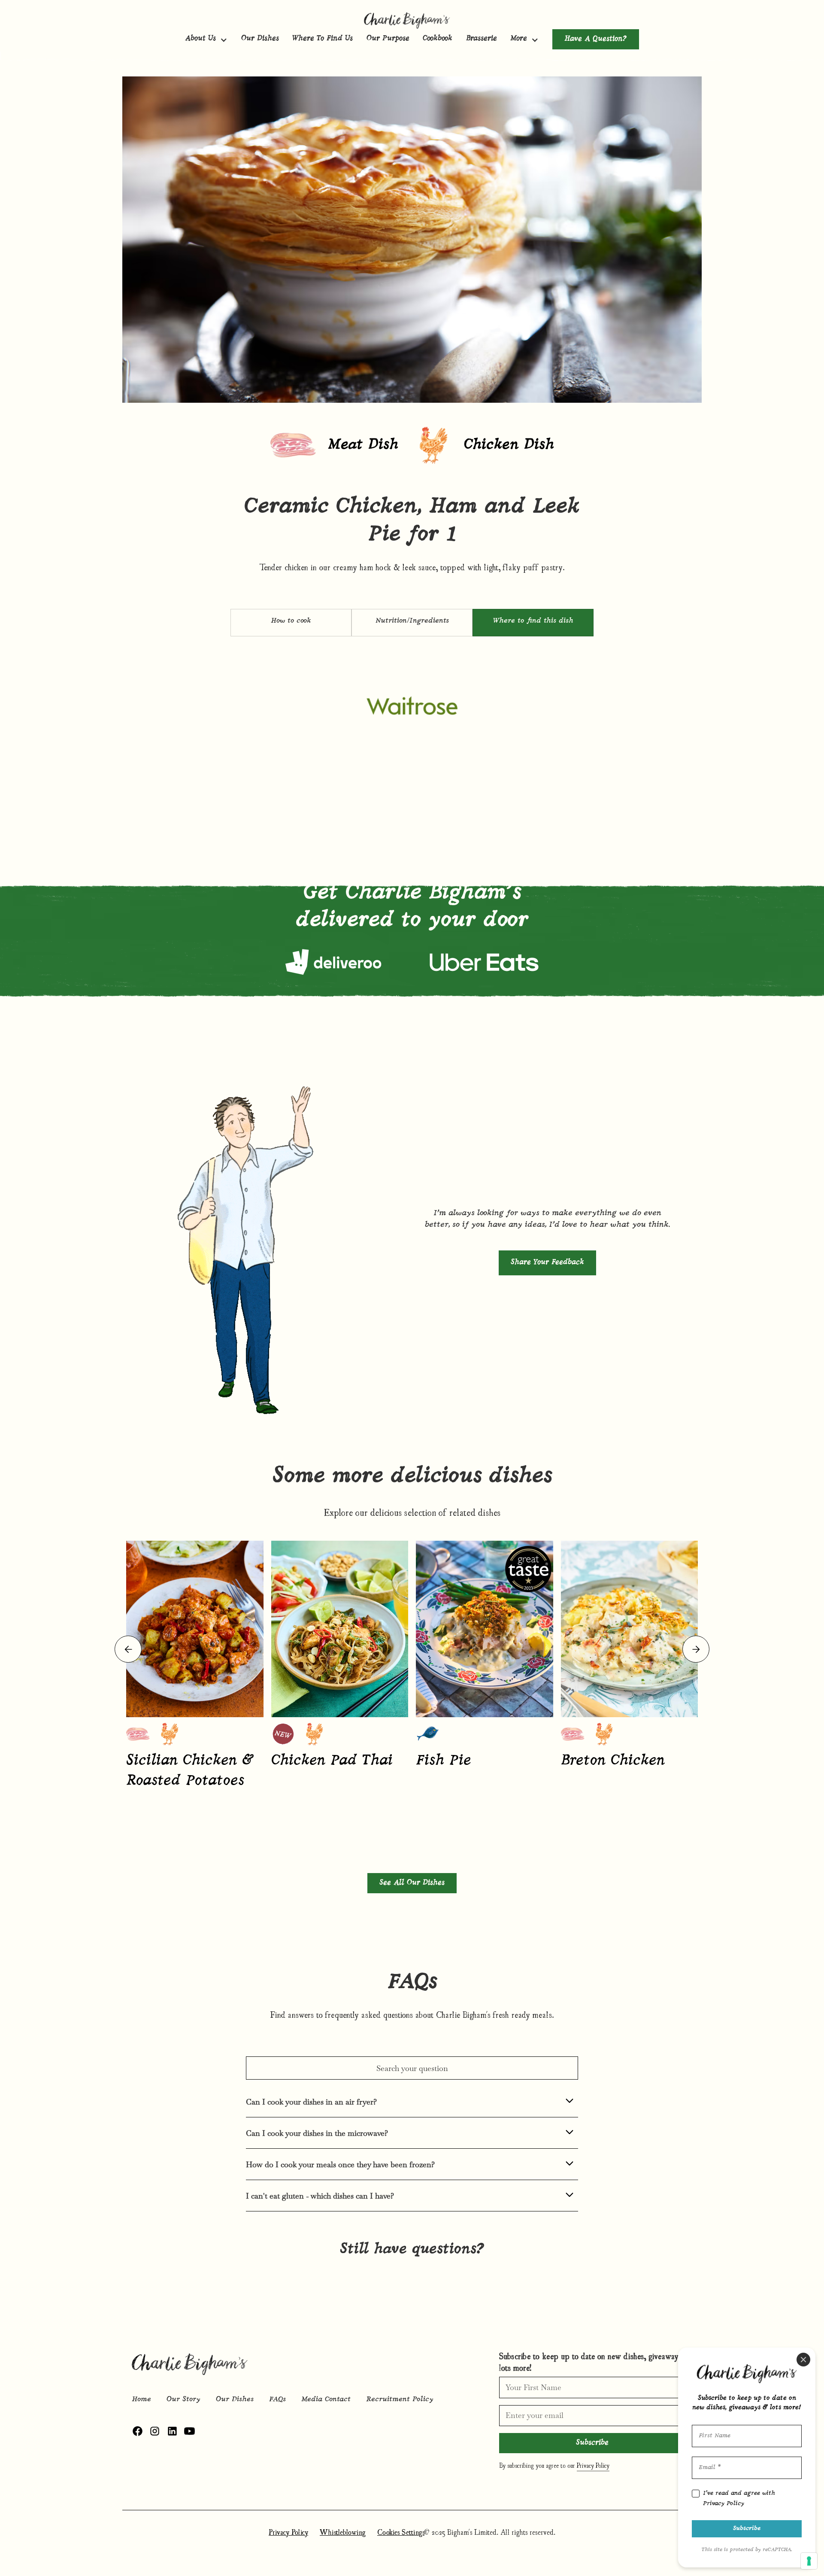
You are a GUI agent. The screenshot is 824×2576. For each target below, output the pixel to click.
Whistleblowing (343, 2532)
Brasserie (482, 39)
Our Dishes (260, 39)
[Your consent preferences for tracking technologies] (809, 2561)
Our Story (183, 2400)
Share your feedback (547, 1262)
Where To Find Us (323, 39)
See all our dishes (412, 1883)
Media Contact (326, 2400)
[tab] (291, 623)
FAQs (277, 2400)
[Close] (803, 2360)
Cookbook (438, 39)
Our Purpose (388, 39)
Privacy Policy (288, 2532)
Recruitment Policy (400, 2400)
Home (141, 2400)
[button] (206, 39)
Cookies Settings (401, 2532)
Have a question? (596, 39)
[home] (412, 20)
